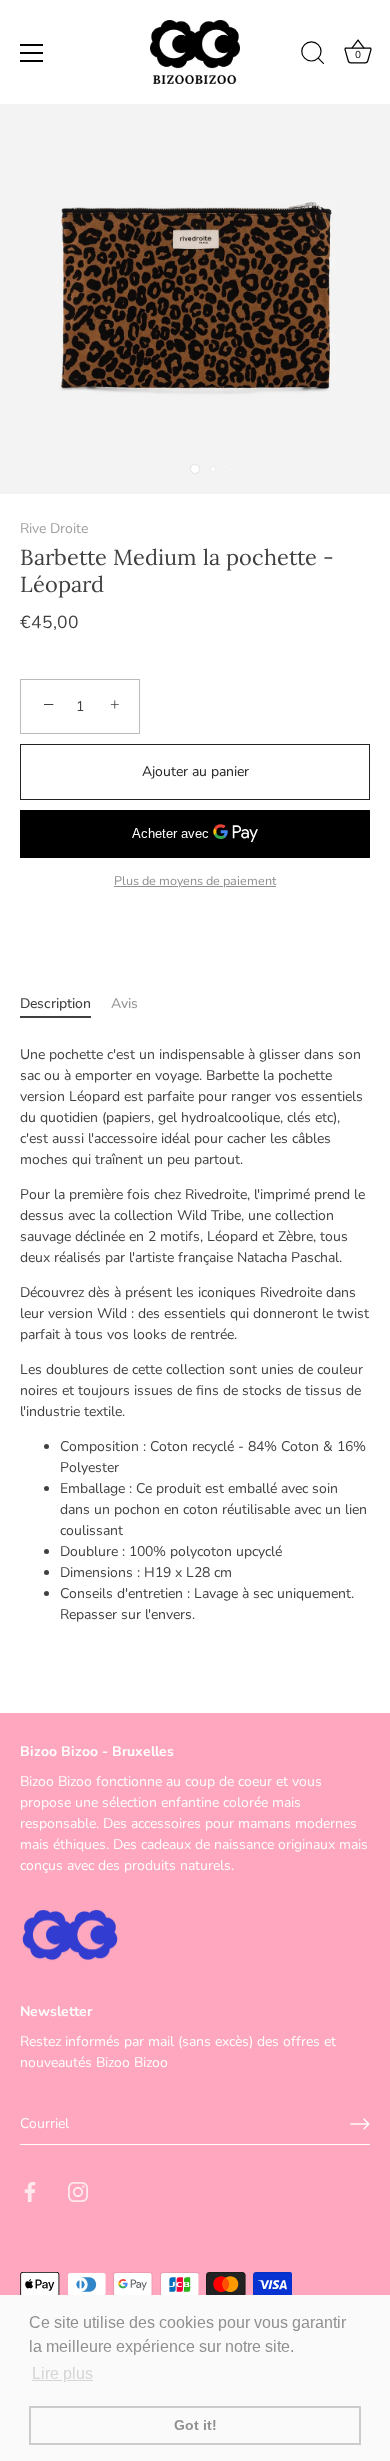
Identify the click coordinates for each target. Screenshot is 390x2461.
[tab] (65, 1003)
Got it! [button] (195, 2425)
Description (55, 1003)
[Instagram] (78, 2190)
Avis (124, 1003)
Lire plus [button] (62, 2373)
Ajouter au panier (195, 771)
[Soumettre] (360, 2124)
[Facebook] (30, 2190)
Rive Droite (54, 528)
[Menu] (32, 53)
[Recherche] (313, 56)
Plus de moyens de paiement (195, 880)
